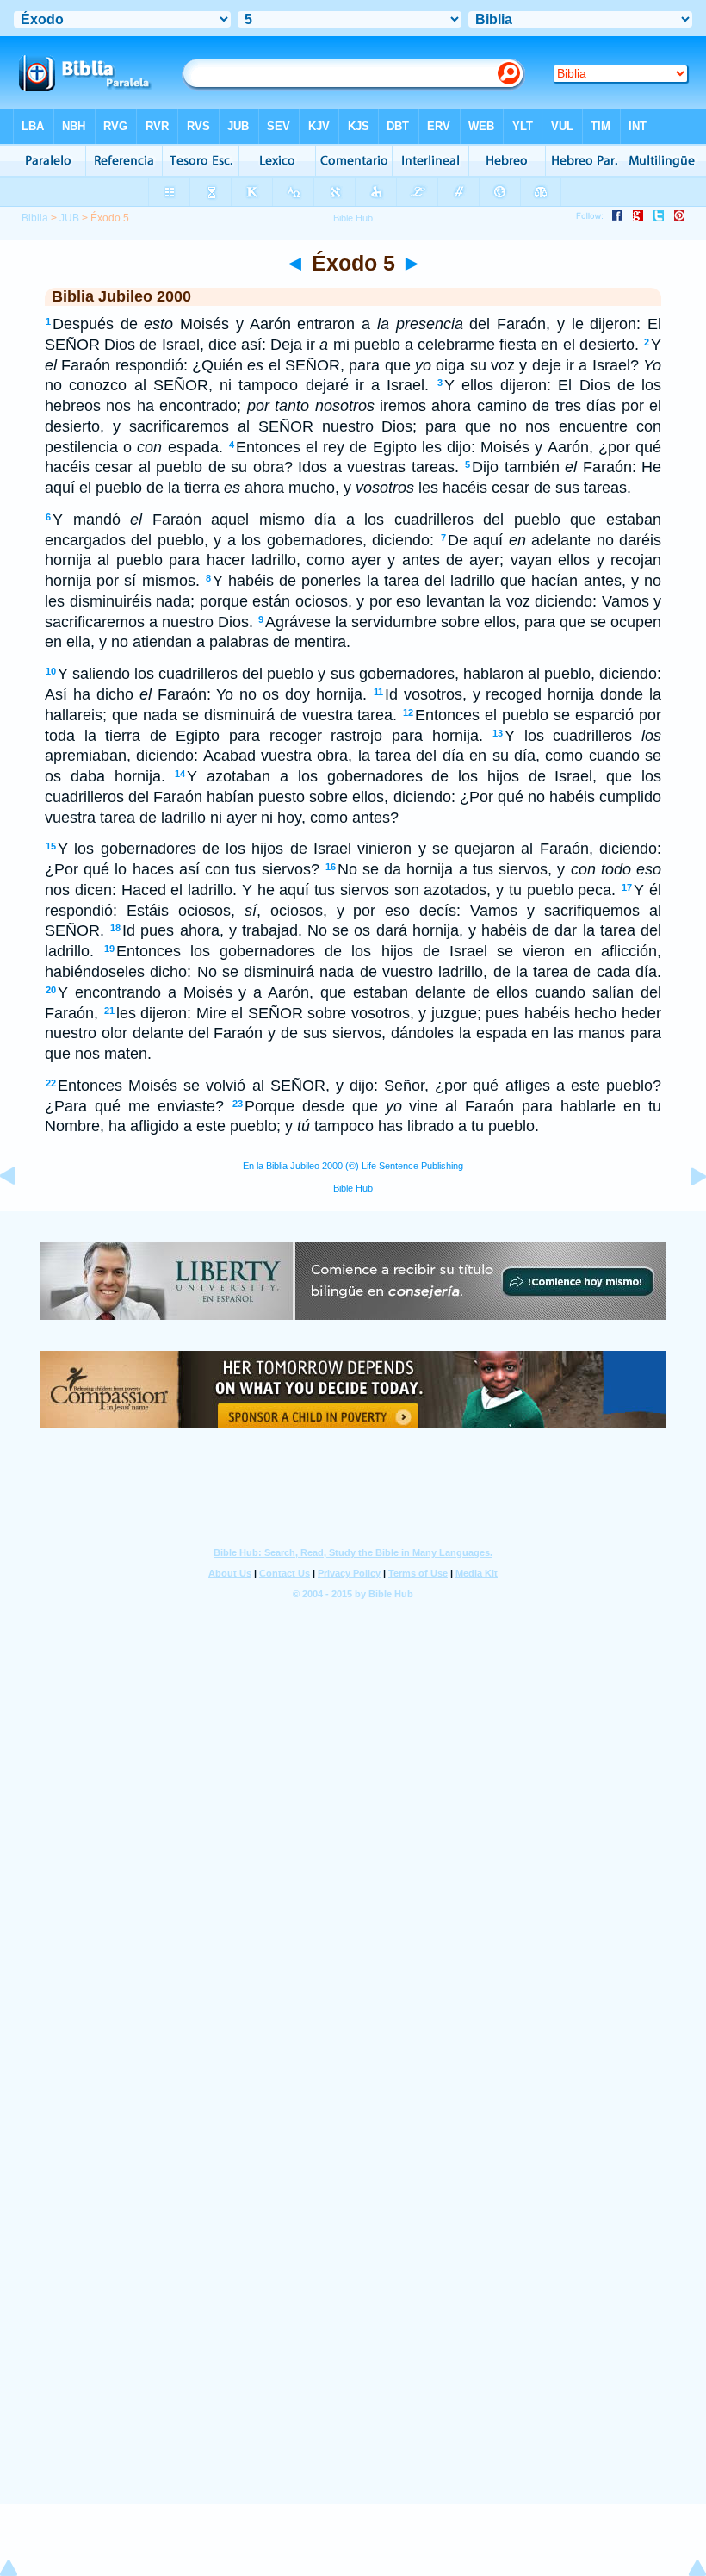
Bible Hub (353, 1188)
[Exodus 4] (22, 1215)
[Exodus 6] (684, 1215)
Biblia (35, 218)
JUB (69, 218)
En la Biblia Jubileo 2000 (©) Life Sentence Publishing (353, 1166)
